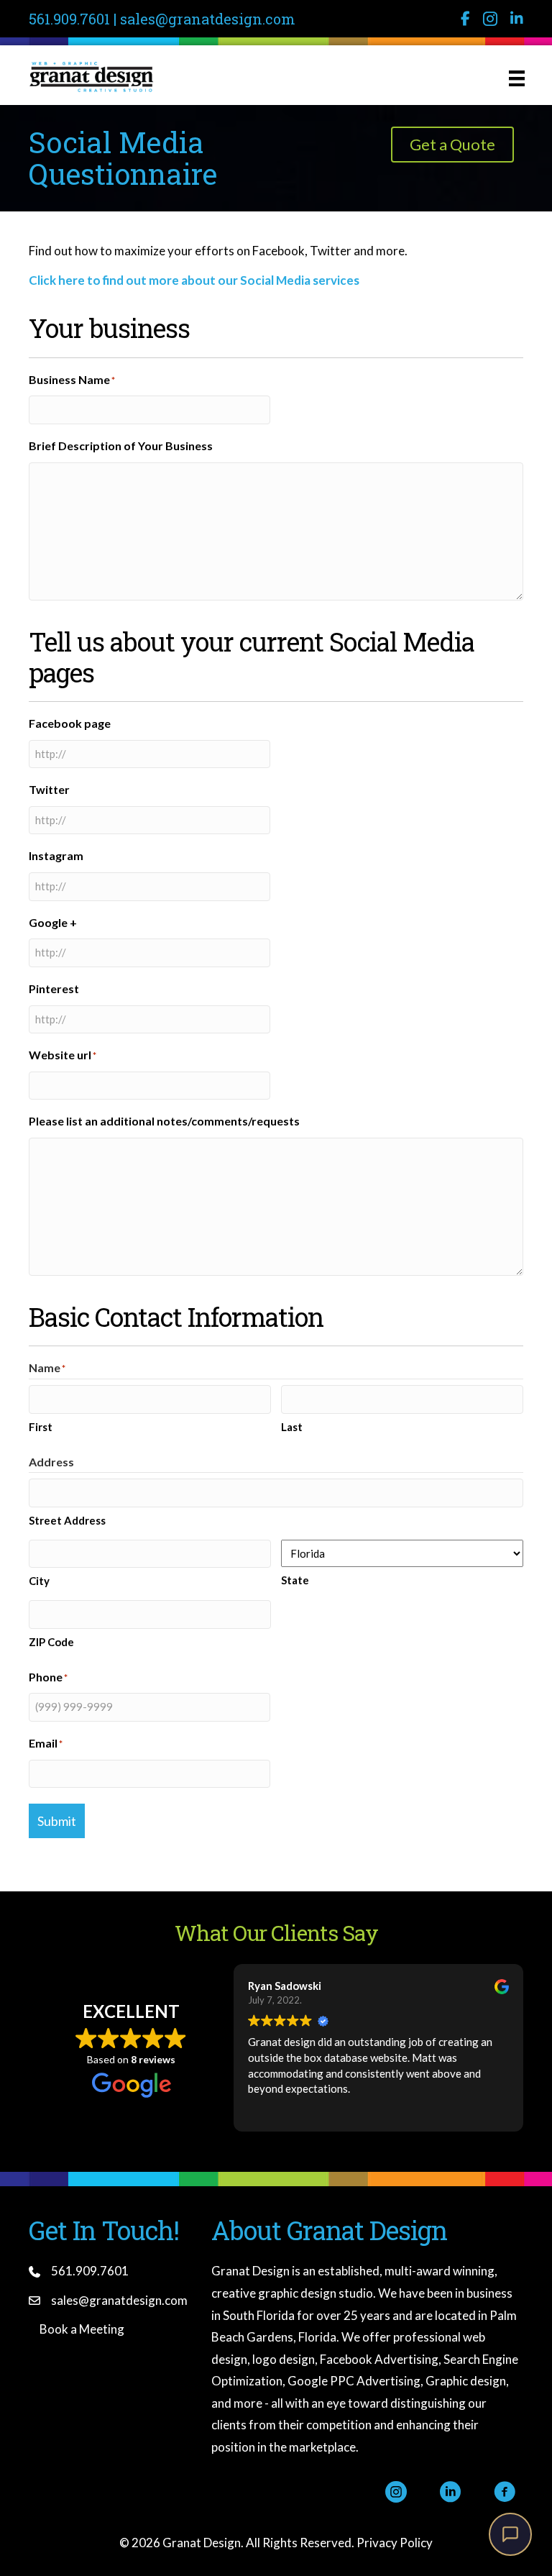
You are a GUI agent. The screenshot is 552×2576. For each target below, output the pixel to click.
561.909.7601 (69, 19)
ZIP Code (51, 1642)
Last (292, 1427)
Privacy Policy (395, 2543)
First (41, 1427)
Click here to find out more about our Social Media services (194, 280)
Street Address (67, 1520)
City (39, 1581)
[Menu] (517, 77)
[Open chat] (510, 2534)
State (295, 1580)
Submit (57, 1821)
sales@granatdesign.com (208, 19)
